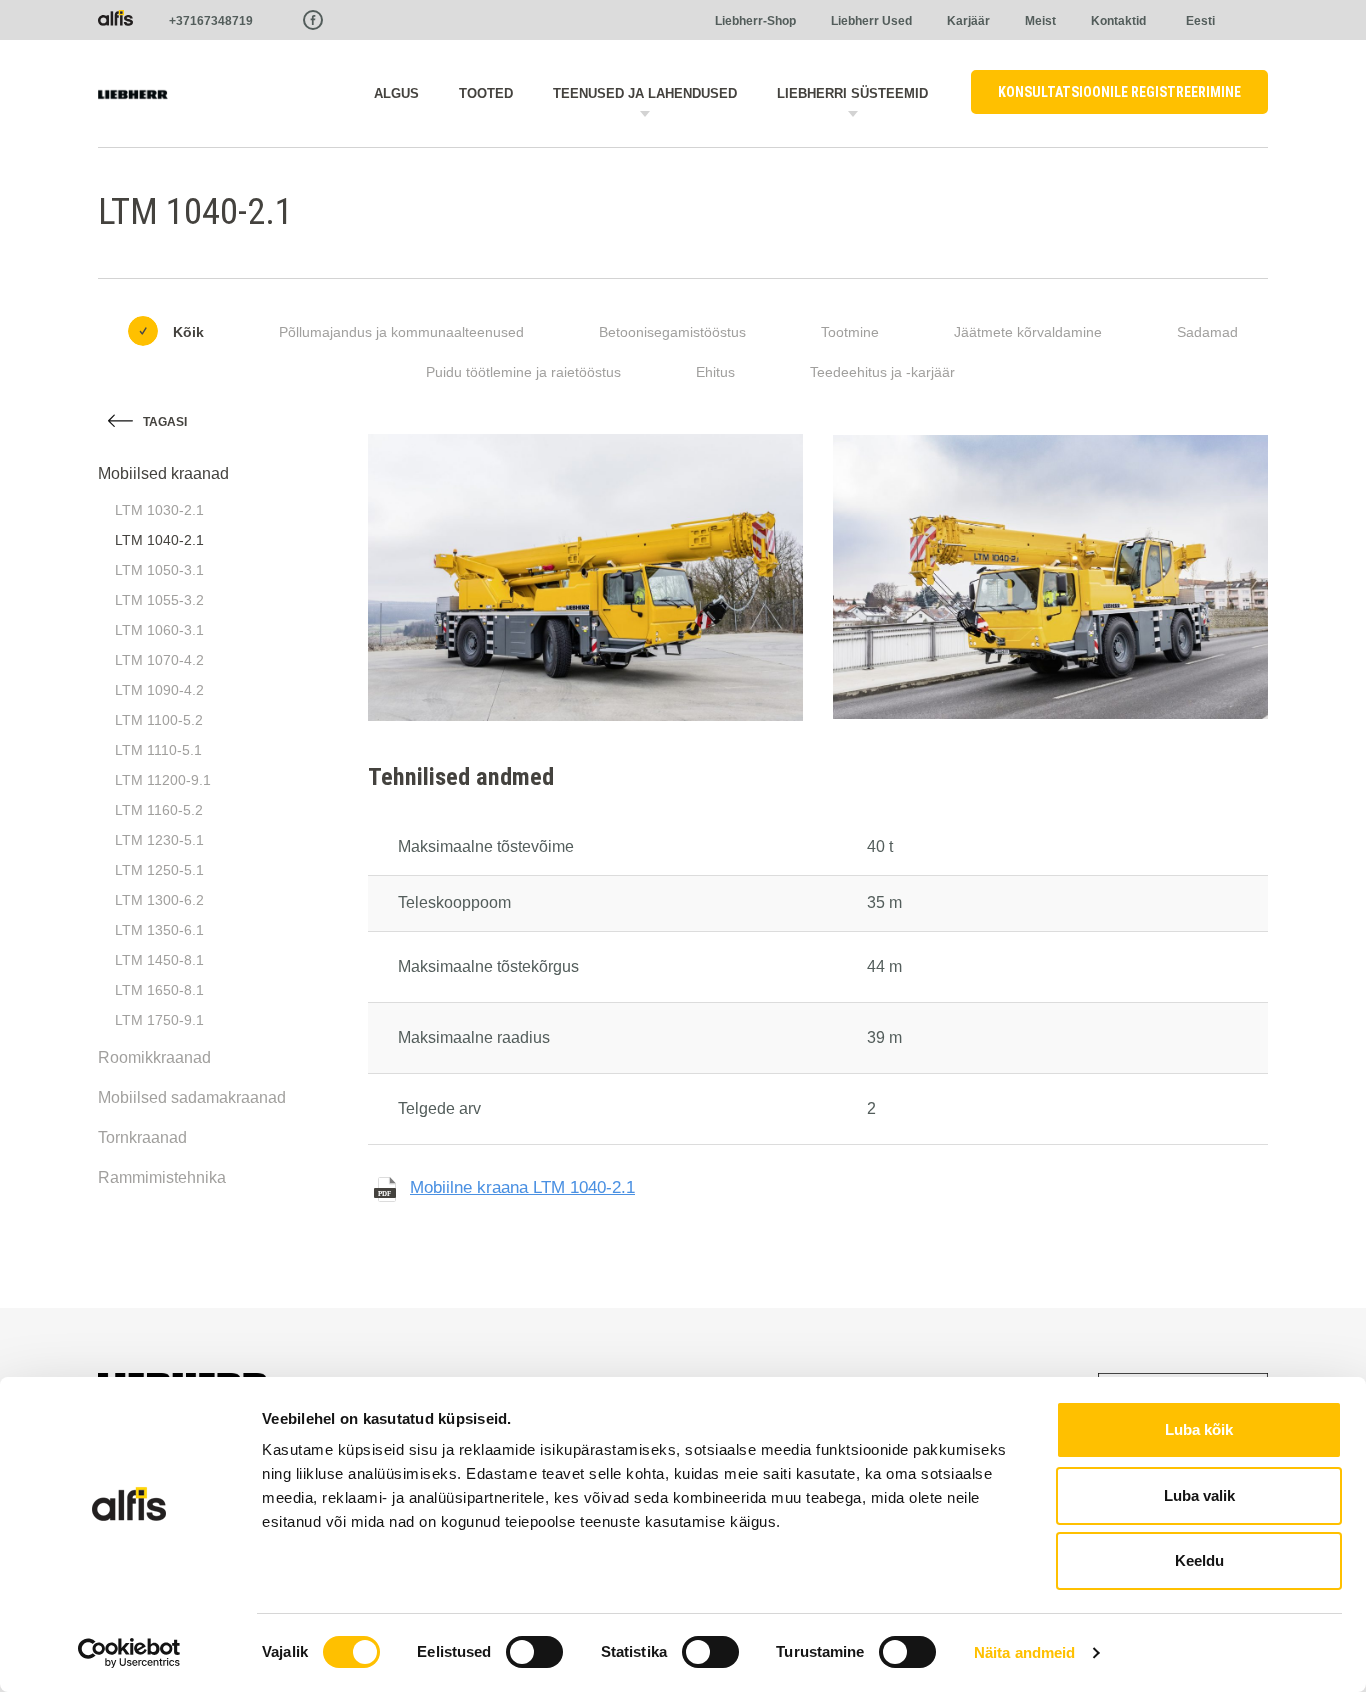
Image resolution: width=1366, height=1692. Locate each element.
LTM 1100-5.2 (159, 720)
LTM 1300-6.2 (159, 900)
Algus (396, 93)
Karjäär (968, 21)
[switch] (534, 1652)
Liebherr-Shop (755, 21)
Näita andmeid (1024, 1652)
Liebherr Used (871, 21)
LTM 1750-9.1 (159, 1020)
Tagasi (165, 422)
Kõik (188, 332)
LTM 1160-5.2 (159, 810)
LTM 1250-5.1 (159, 870)
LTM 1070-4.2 (159, 660)
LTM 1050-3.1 (159, 570)
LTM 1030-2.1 (159, 510)
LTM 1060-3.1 (159, 630)
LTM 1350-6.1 (159, 930)
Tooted (486, 93)
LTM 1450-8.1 (159, 960)
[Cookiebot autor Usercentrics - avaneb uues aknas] (129, 1653)
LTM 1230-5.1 (159, 840)
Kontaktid (1118, 21)
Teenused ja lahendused (645, 93)
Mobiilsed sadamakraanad (192, 1097)
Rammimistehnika (162, 1177)
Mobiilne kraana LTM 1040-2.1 (522, 1187)
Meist (1040, 21)
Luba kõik (1199, 1429)
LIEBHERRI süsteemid (852, 93)
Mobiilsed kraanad (163, 473)
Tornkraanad (142, 1137)
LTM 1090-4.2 (159, 690)
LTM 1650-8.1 (159, 990)
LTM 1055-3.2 (159, 600)
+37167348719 (211, 21)
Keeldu (1199, 1560)
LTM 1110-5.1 (158, 750)
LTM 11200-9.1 (163, 780)
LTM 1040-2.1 (159, 540)
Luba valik (1199, 1495)
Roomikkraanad (154, 1057)
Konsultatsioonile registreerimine (1119, 92)
